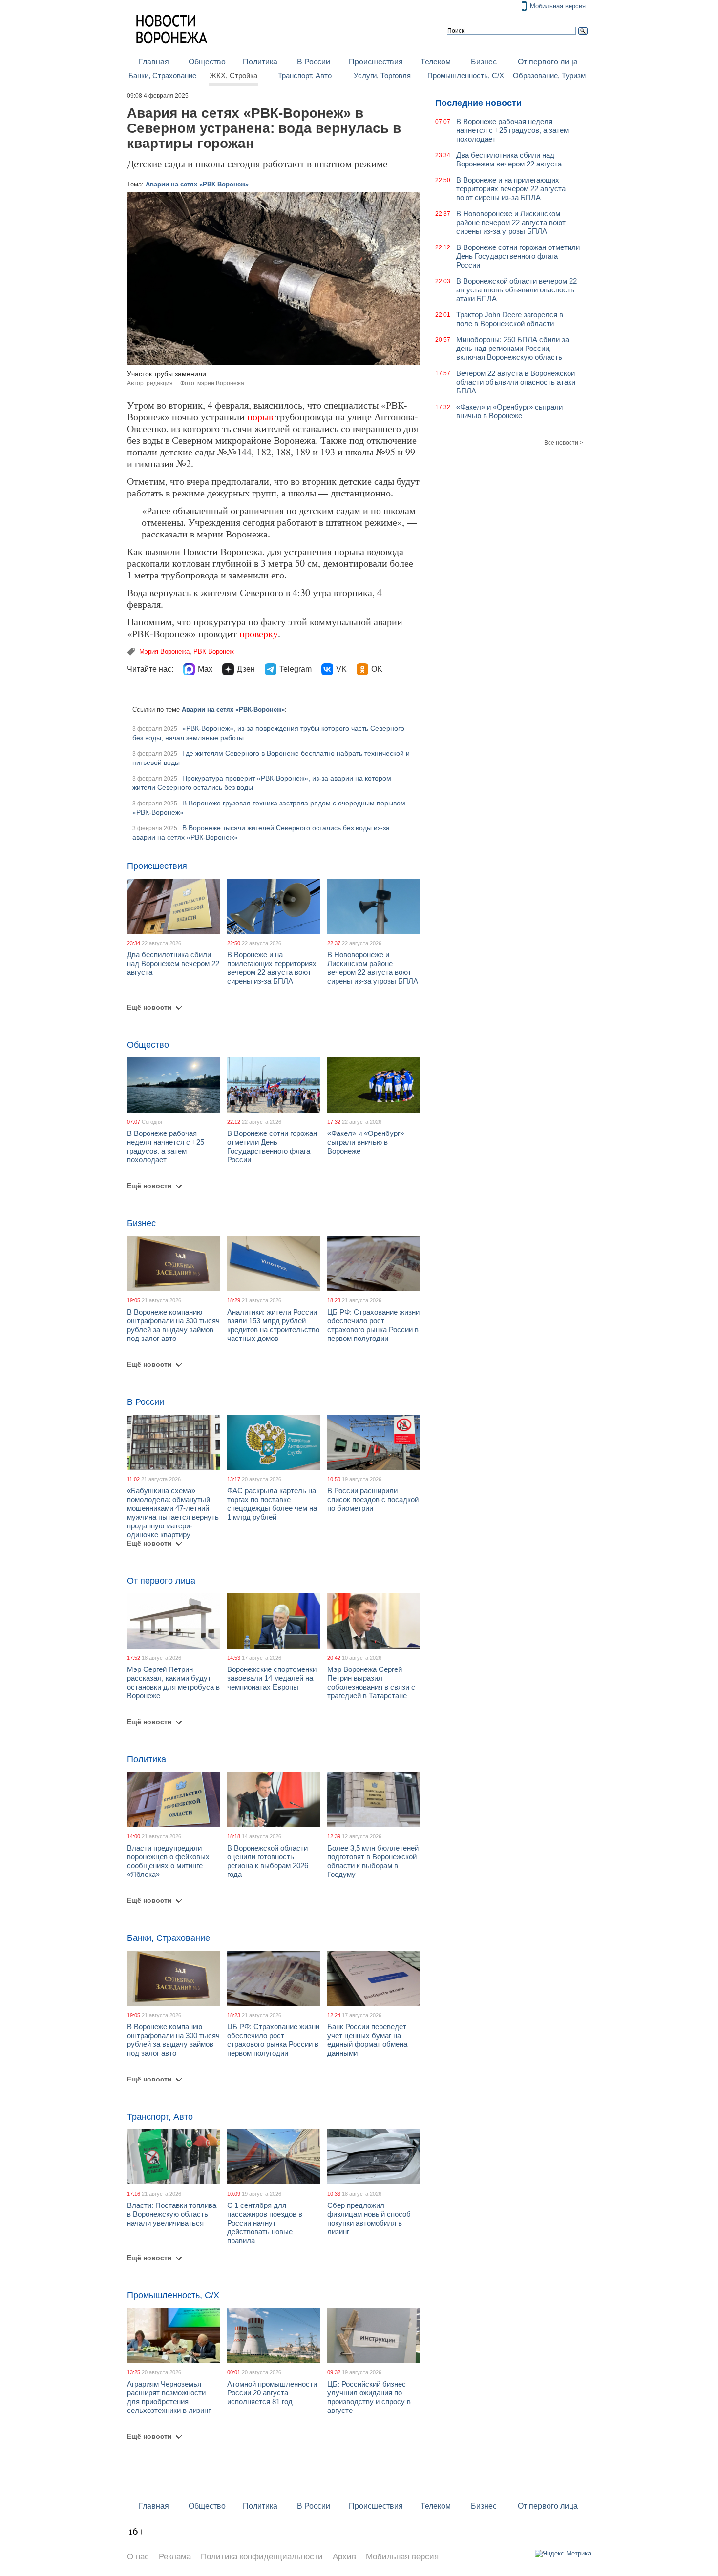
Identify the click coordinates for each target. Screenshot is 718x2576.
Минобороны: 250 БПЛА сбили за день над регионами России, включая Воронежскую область (513, 348)
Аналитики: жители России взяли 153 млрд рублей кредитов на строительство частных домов (273, 1325)
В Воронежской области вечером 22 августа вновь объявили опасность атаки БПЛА (517, 290)
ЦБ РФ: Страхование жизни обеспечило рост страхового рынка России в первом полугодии (373, 1325)
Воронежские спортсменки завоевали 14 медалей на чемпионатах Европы (272, 1678)
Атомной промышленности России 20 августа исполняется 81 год (272, 2393)
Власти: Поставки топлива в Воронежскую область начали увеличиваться (172, 2214)
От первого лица (548, 62)
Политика (260, 62)
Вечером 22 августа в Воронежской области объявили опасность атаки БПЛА (516, 382)
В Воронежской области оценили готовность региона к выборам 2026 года (268, 1861)
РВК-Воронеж (214, 651)
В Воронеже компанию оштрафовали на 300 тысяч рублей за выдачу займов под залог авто (173, 1325)
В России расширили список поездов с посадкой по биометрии (373, 1499)
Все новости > (564, 443)
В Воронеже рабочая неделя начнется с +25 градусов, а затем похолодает (166, 1146)
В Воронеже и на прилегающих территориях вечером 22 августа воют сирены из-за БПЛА (272, 968)
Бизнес (484, 62)
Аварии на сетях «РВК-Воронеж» (197, 184)
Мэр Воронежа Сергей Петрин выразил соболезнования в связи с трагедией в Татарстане (371, 1682)
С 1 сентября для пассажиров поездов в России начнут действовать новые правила (265, 2223)
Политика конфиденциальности (262, 2557)
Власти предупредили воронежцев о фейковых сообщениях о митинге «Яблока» (168, 1861)
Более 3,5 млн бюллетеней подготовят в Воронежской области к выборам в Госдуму (373, 1861)
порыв (260, 417)
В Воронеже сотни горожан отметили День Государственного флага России (272, 1146)
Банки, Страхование (162, 76)
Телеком (436, 62)
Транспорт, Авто (305, 76)
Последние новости (478, 103)
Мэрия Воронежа (164, 651)
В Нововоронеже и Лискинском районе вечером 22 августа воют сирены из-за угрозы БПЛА (373, 968)
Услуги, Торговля (382, 76)
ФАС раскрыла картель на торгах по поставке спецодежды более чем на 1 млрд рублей (272, 1504)
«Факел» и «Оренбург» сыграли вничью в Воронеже (366, 1142)
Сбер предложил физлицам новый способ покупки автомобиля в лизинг (369, 2218)
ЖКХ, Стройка (233, 76)
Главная (154, 62)
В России (314, 62)
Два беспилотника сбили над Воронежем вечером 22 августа (173, 963)
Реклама (175, 2557)
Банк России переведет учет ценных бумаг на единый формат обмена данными (367, 2040)
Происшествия (376, 62)
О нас (138, 2557)
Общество (207, 62)
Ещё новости (149, 1007)
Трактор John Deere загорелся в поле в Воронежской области (510, 319)
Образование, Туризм (549, 76)
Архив (344, 2557)
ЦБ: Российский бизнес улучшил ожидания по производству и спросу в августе (369, 2397)
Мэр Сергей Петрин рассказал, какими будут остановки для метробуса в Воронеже (173, 1682)
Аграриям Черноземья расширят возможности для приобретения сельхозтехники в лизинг (169, 2397)
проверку (259, 633)
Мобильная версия (558, 6)
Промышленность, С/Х (466, 76)
